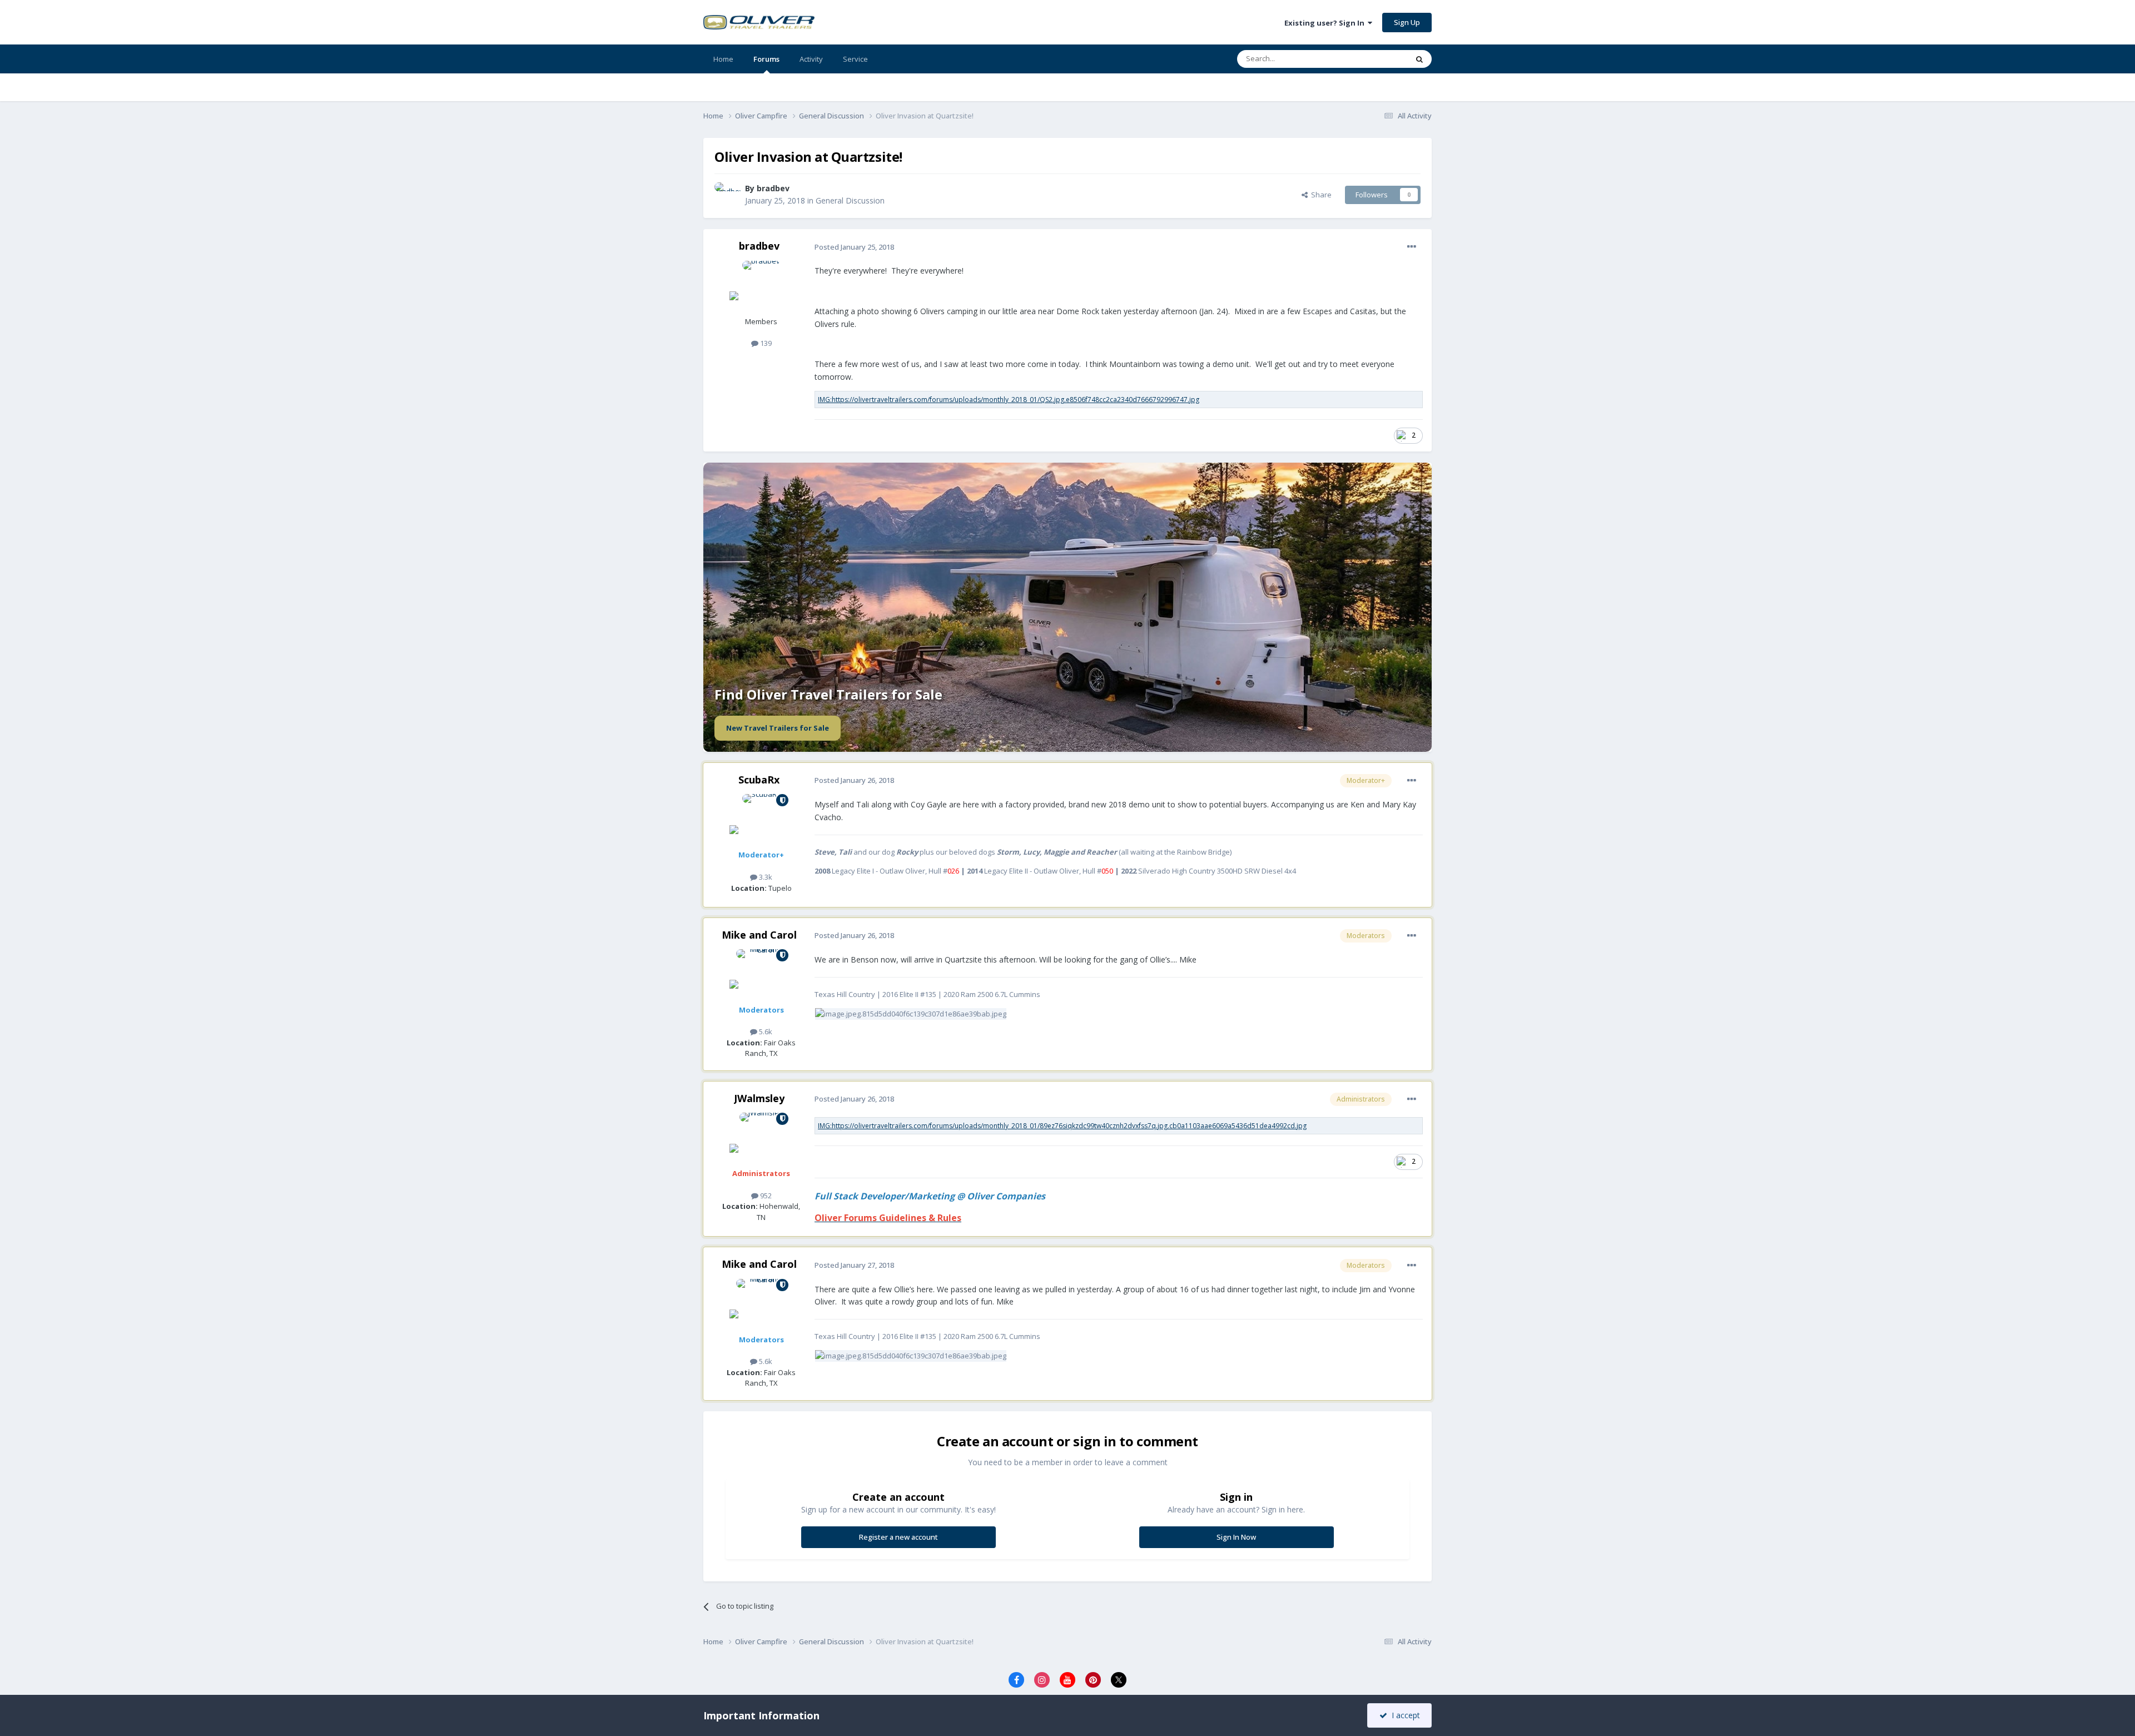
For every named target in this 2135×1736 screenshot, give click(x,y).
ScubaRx (759, 780)
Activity (811, 59)
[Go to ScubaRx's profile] (761, 819)
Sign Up (1407, 22)
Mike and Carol (759, 935)
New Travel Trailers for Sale (778, 728)
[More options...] (1412, 247)
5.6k (765, 1031)
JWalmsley (759, 1098)
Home (723, 59)
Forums (766, 59)
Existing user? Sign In (1326, 23)
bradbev (773, 188)
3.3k (765, 877)
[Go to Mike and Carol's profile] (761, 974)
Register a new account (898, 1537)
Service (855, 59)
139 (765, 343)
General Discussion (850, 200)
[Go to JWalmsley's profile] (761, 1138)
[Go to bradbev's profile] (727, 195)
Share (1320, 195)
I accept (1404, 1715)
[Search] (1419, 59)
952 (765, 1196)
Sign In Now (1236, 1537)
